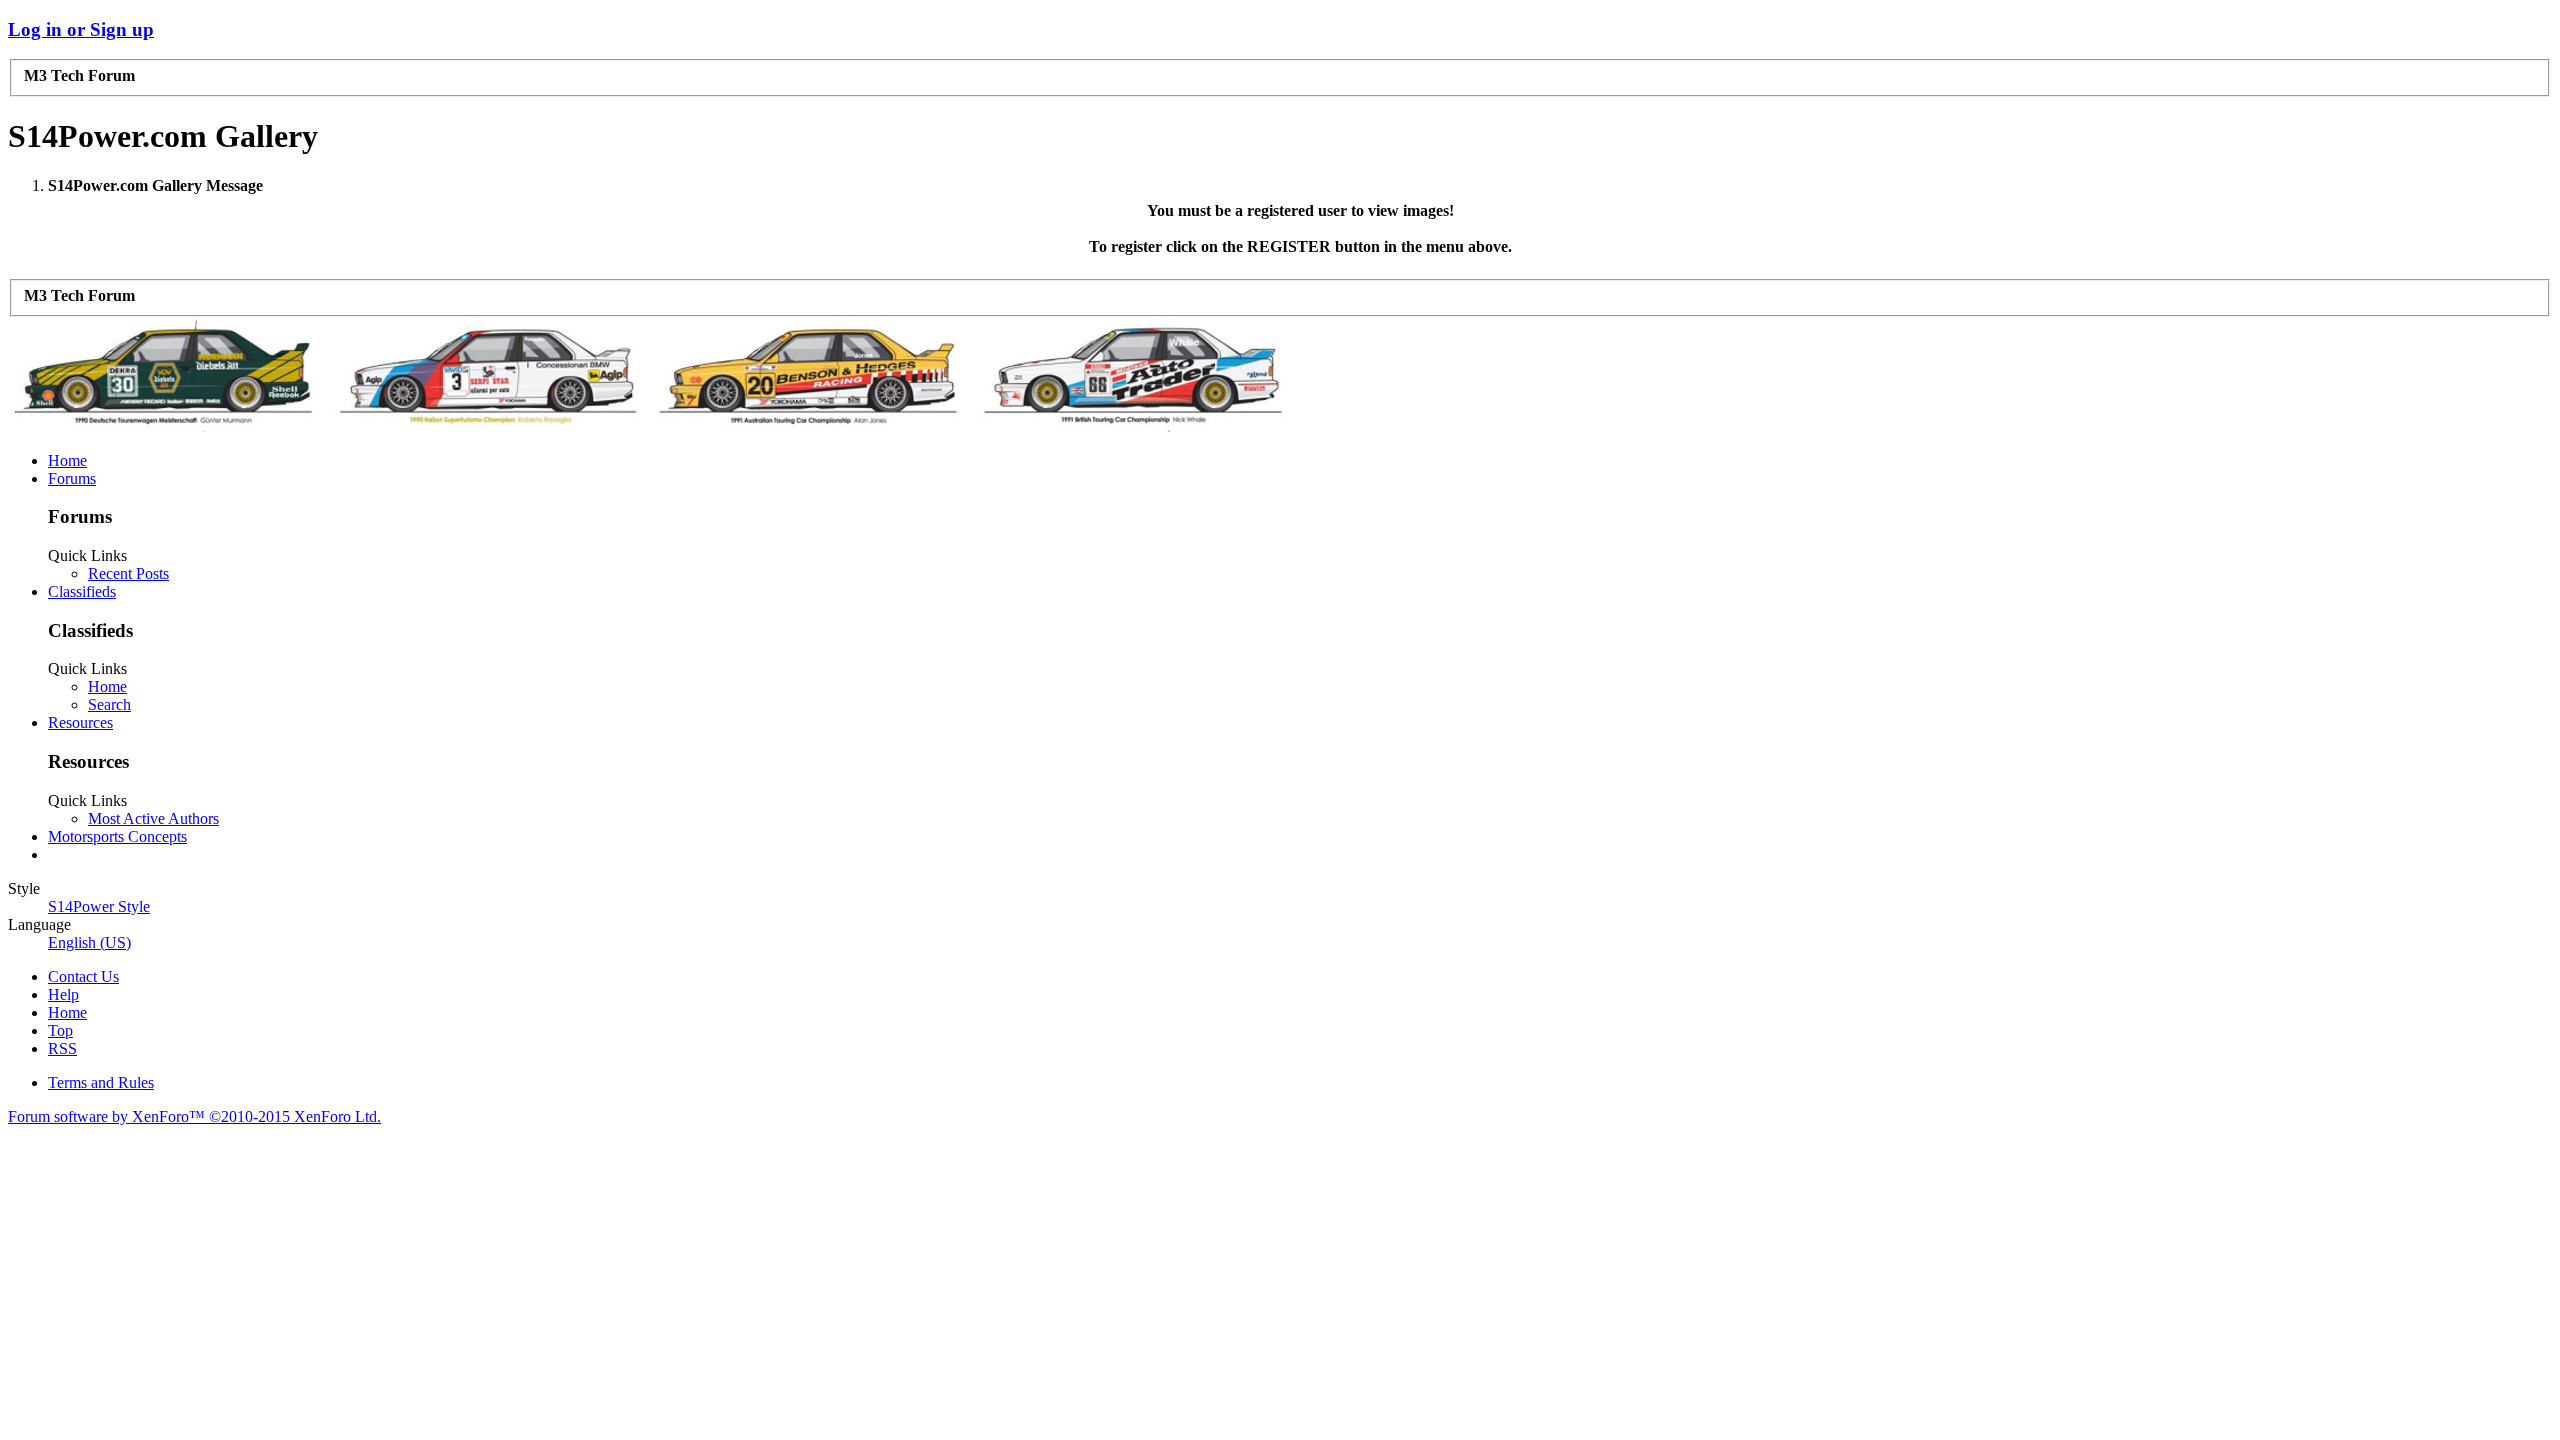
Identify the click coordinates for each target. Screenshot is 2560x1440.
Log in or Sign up (81, 29)
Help (63, 994)
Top (60, 1030)
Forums (72, 478)
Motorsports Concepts (117, 836)
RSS (62, 1048)
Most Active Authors (153, 818)
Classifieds (82, 591)
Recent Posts (128, 573)
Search (109, 704)
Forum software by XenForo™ (194, 1116)
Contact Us (83, 976)
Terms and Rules (101, 1082)
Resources (80, 722)
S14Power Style (99, 906)
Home (67, 460)
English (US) (89, 942)
